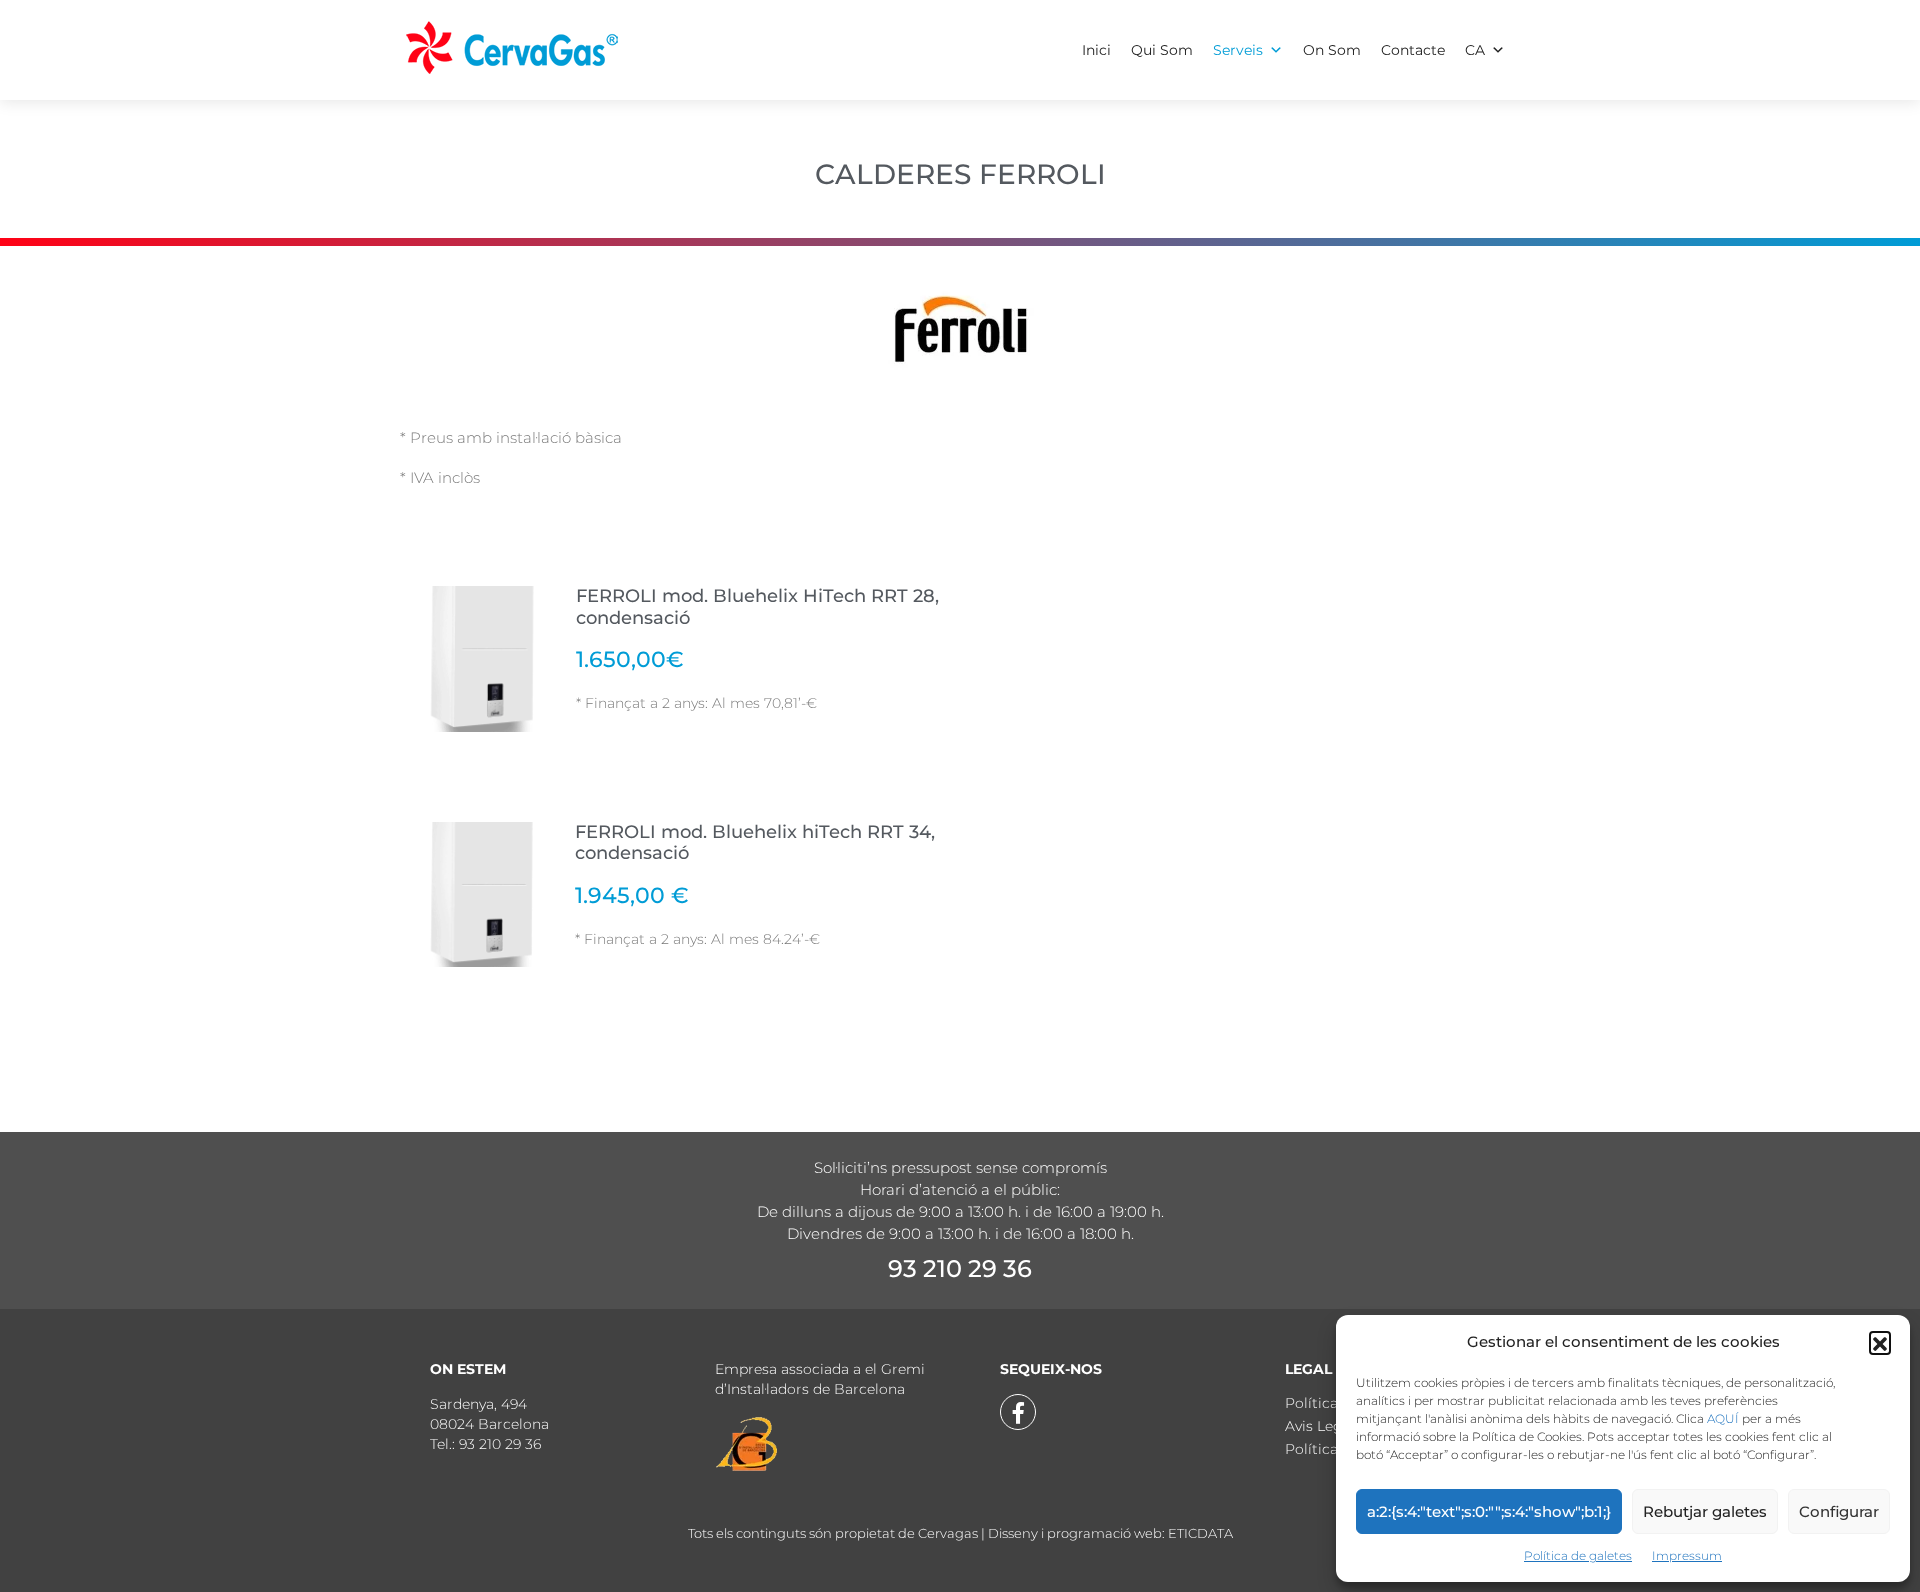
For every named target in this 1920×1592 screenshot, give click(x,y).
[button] (1880, 1342)
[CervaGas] (513, 45)
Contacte (1413, 50)
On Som (1332, 50)
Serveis (1238, 50)
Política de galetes (1578, 1555)
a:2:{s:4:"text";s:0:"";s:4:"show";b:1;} (1489, 1511)
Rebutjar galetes (1705, 1511)
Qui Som (1162, 50)
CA (1475, 50)
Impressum (1687, 1555)
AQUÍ (1723, 1418)
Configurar (1839, 1511)
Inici (1096, 50)
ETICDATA (1200, 1533)
